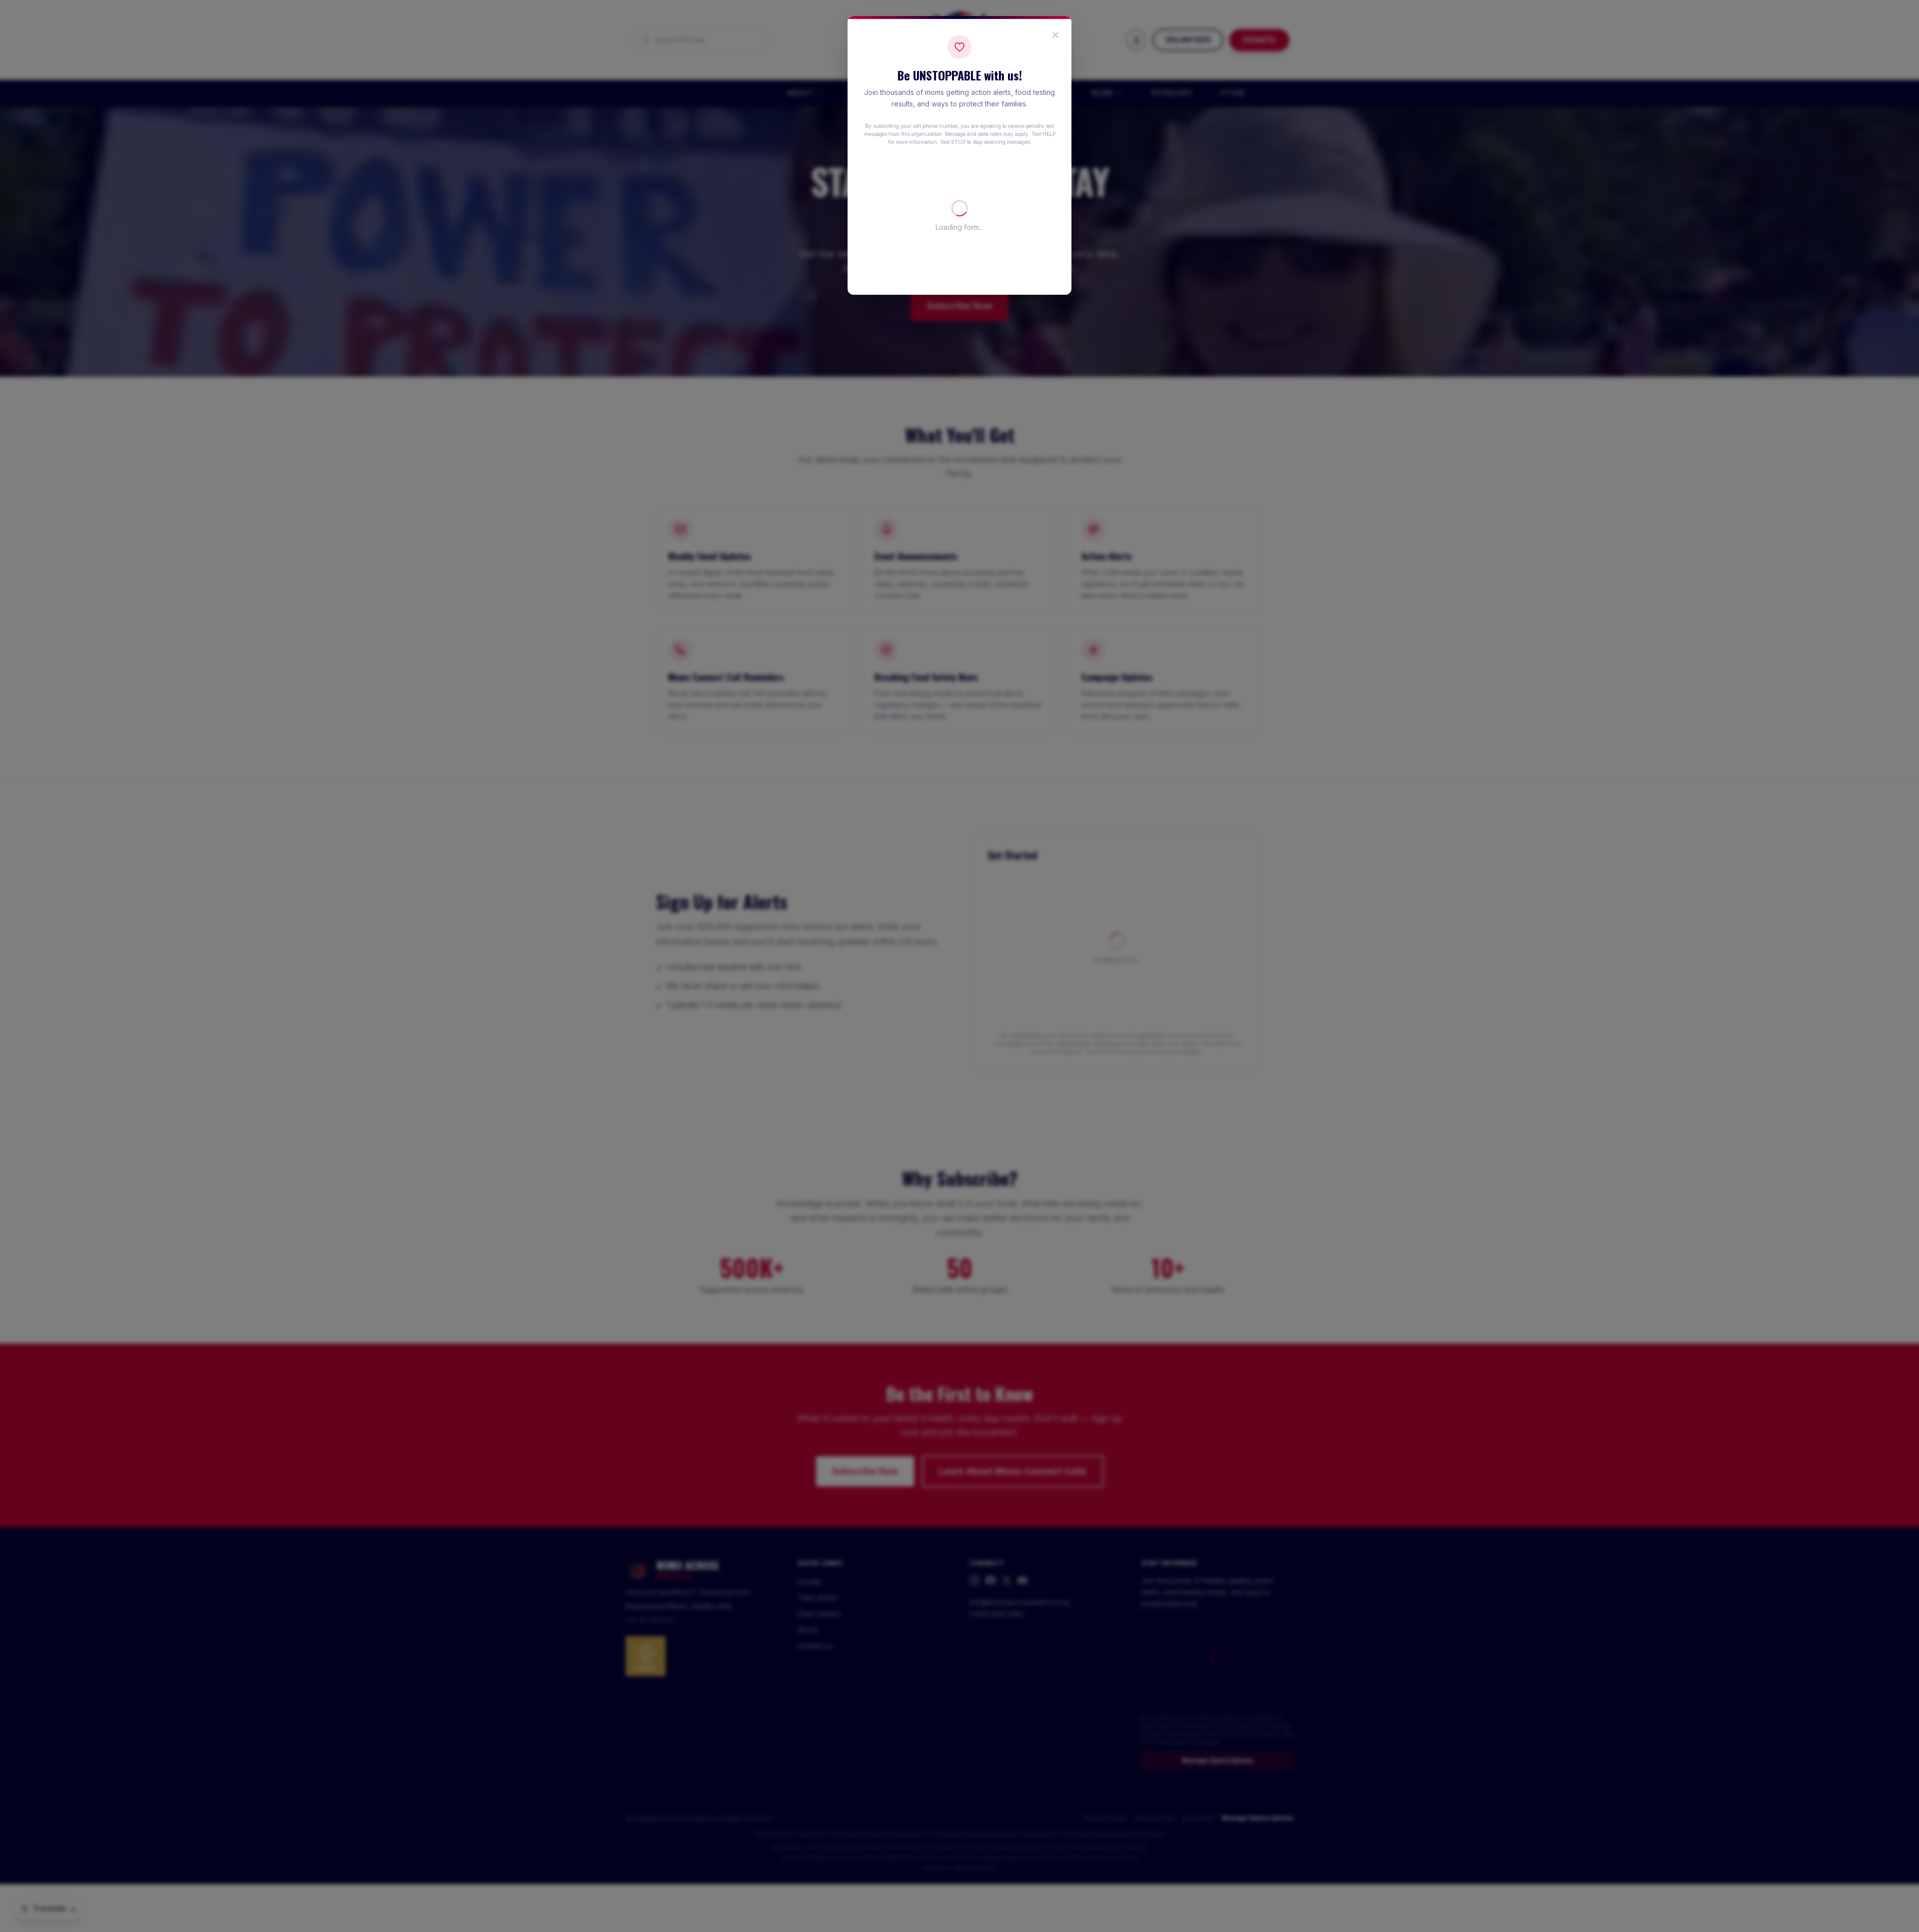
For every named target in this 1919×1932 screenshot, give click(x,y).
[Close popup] (1055, 35)
